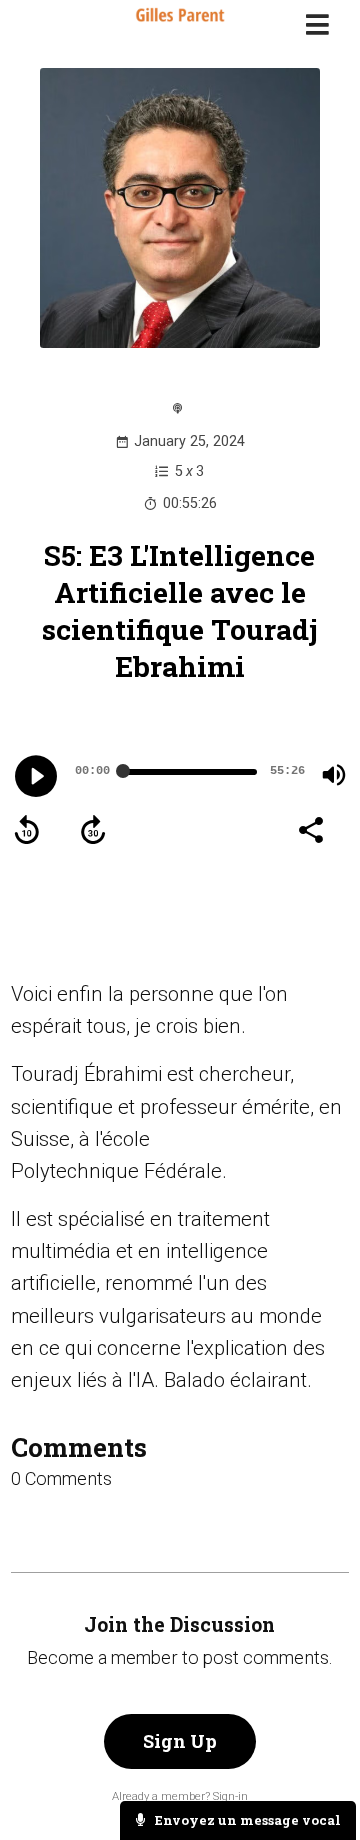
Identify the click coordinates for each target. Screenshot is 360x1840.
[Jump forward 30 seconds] (93, 830)
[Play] (36, 776)
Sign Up (180, 1741)
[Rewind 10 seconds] (27, 830)
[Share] (310, 828)
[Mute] (334, 775)
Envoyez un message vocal (246, 1820)
